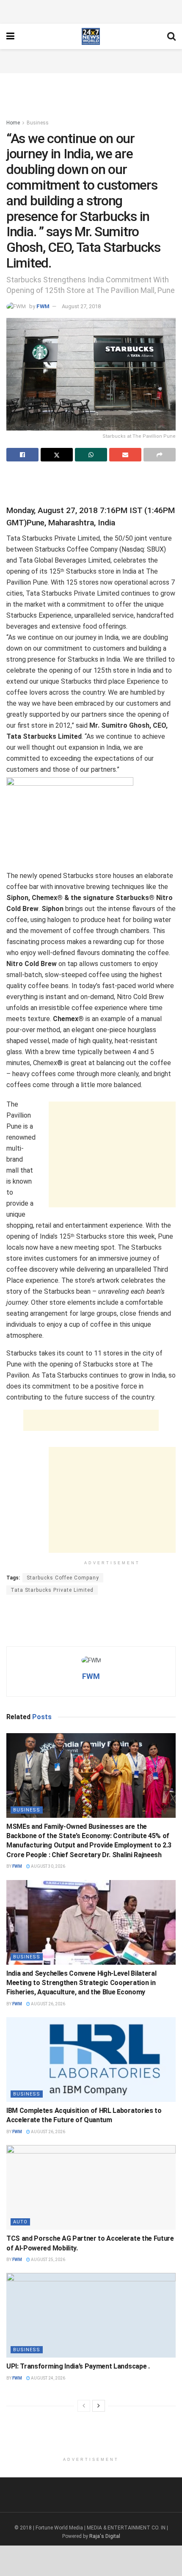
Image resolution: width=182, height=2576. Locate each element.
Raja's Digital (105, 2536)
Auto (20, 2222)
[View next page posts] (99, 2406)
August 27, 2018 (81, 306)
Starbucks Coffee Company (63, 1578)
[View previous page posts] (84, 2406)
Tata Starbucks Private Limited (52, 1590)
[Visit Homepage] (91, 36)
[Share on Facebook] (22, 455)
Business (38, 123)
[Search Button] (171, 36)
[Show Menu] (10, 36)
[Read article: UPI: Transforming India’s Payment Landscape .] (91, 2315)
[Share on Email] (125, 455)
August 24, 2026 (48, 2378)
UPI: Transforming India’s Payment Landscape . (78, 2366)
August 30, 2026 (48, 1866)
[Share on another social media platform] (160, 455)
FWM (43, 306)
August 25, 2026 (48, 2260)
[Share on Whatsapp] (91, 455)
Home (13, 123)
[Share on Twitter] (57, 455)
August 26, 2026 (48, 2004)
